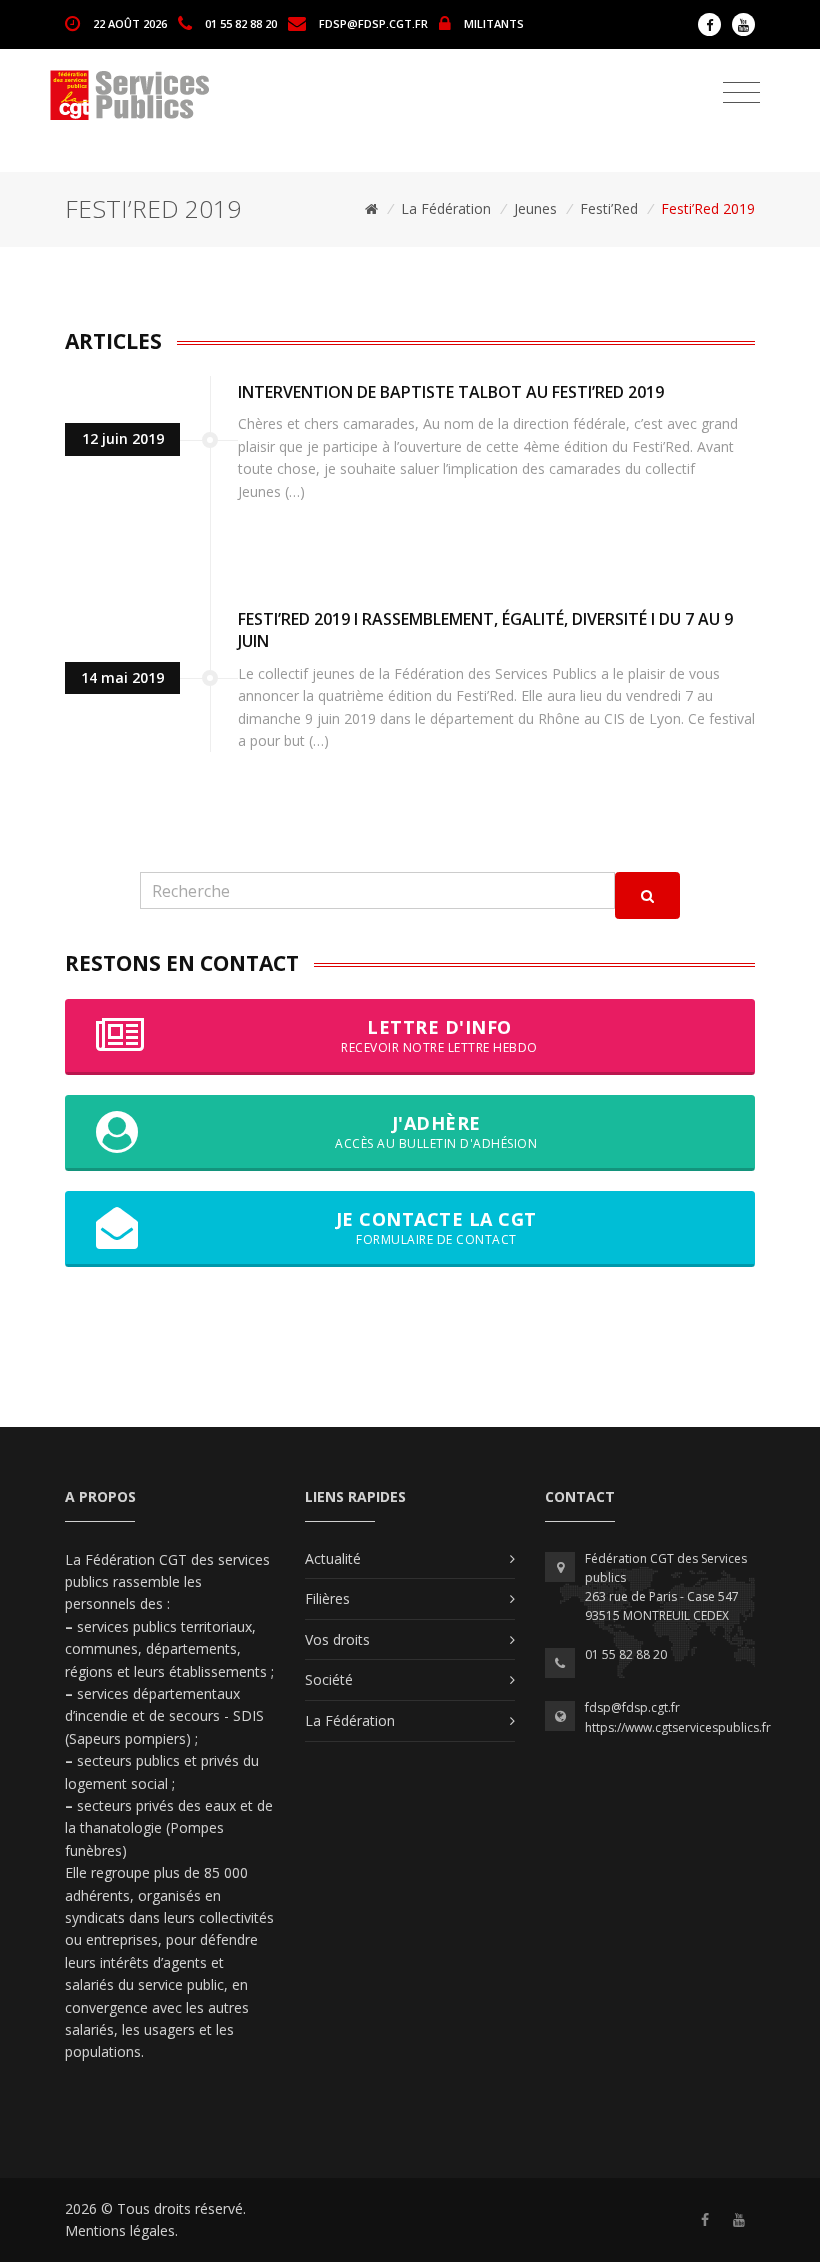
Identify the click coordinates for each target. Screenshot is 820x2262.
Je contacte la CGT (436, 1227)
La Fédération (446, 208)
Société (329, 1679)
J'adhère (436, 1131)
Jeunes (535, 208)
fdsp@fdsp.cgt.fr (373, 22)
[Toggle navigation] (741, 93)
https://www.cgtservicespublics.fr (678, 1727)
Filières (327, 1598)
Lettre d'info (439, 1035)
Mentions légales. (121, 2230)
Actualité (333, 1558)
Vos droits (337, 1639)
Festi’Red (609, 208)
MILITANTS (494, 22)
